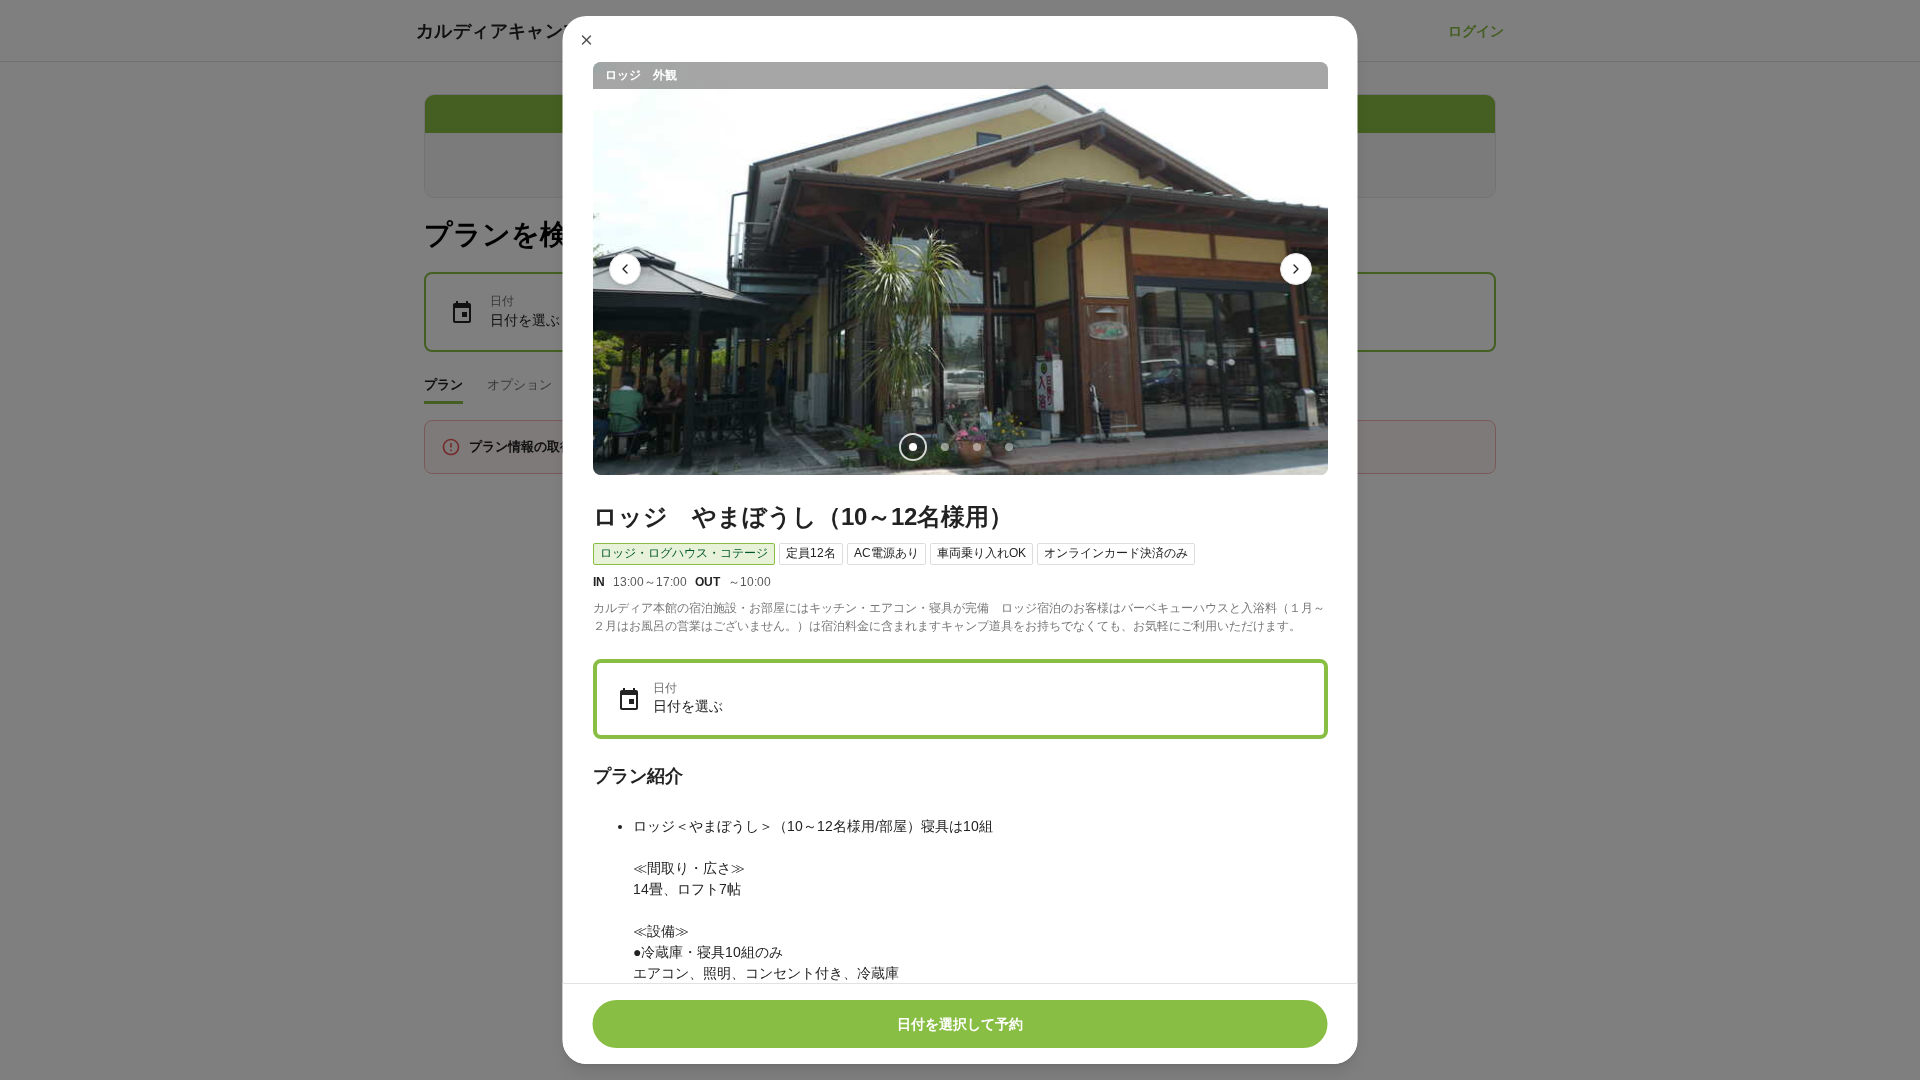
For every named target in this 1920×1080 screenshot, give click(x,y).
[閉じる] (587, 40)
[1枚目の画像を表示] (912, 447)
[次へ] (1296, 269)
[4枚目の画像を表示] (1008, 447)
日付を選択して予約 (960, 1024)
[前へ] (625, 269)
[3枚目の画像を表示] (976, 447)
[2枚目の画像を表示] (944, 447)
